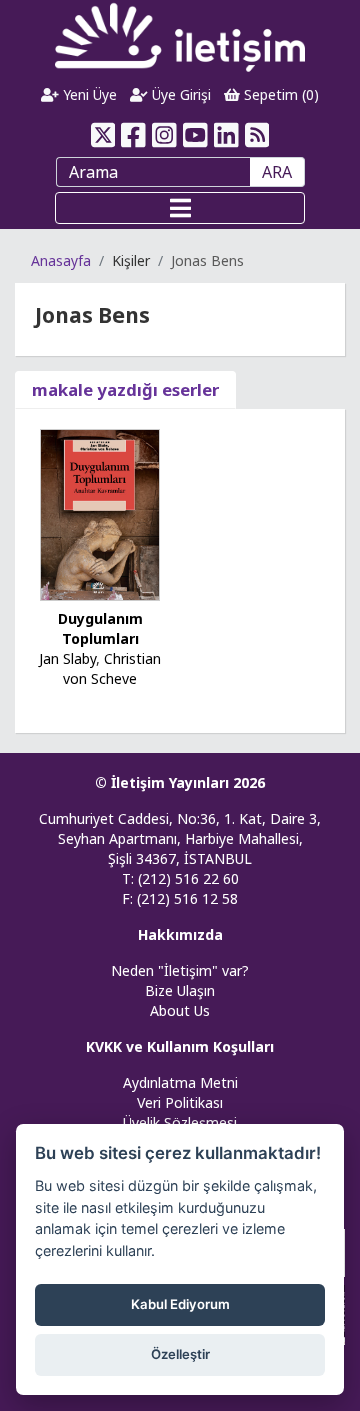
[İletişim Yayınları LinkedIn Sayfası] (226, 135)
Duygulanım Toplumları (100, 628)
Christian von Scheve (112, 668)
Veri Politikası (180, 1102)
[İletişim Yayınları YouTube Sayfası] (195, 135)
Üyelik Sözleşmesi (180, 1122)
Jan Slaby (67, 658)
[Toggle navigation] (180, 208)
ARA (277, 172)
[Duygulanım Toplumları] (100, 513)
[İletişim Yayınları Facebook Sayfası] (133, 135)
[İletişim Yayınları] (180, 36)
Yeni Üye (88, 94)
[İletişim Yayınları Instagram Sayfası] (164, 135)
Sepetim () (279, 94)
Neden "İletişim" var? (180, 970)
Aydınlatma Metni (180, 1082)
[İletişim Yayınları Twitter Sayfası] (102, 135)
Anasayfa (61, 260)
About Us (180, 1010)
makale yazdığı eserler (125, 389)
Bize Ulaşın (180, 990)
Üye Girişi (179, 94)
